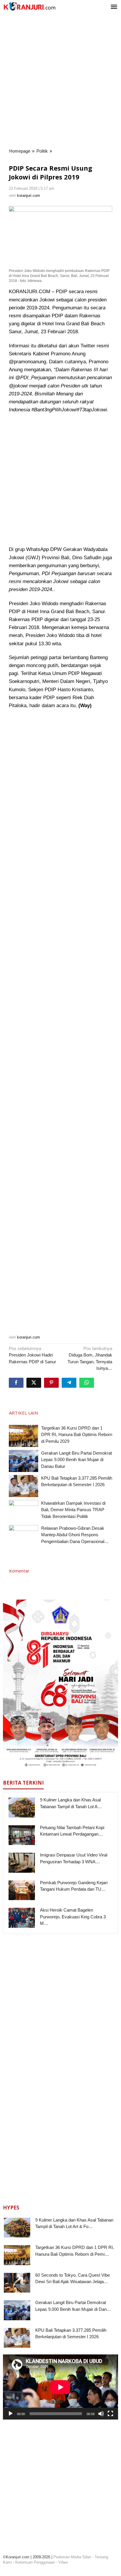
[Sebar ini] (16, 1383)
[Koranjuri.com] (29, 6)
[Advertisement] (60, 81)
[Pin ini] (51, 1383)
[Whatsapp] (87, 1383)
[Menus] (114, 7)
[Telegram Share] (69, 1383)
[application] (60, 2387)
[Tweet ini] (34, 1383)
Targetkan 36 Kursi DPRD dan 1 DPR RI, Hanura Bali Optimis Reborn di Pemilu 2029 (77, 1435)
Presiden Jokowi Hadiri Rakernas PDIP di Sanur (32, 1355)
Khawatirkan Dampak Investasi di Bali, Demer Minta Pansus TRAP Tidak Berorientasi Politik (73, 1510)
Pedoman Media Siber (72, 2557)
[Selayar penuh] (110, 2414)
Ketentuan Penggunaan (35, 2562)
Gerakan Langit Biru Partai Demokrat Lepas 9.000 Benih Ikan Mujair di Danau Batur (77, 1460)
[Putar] (11, 2414)
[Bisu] (101, 2414)
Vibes (63, 2562)
